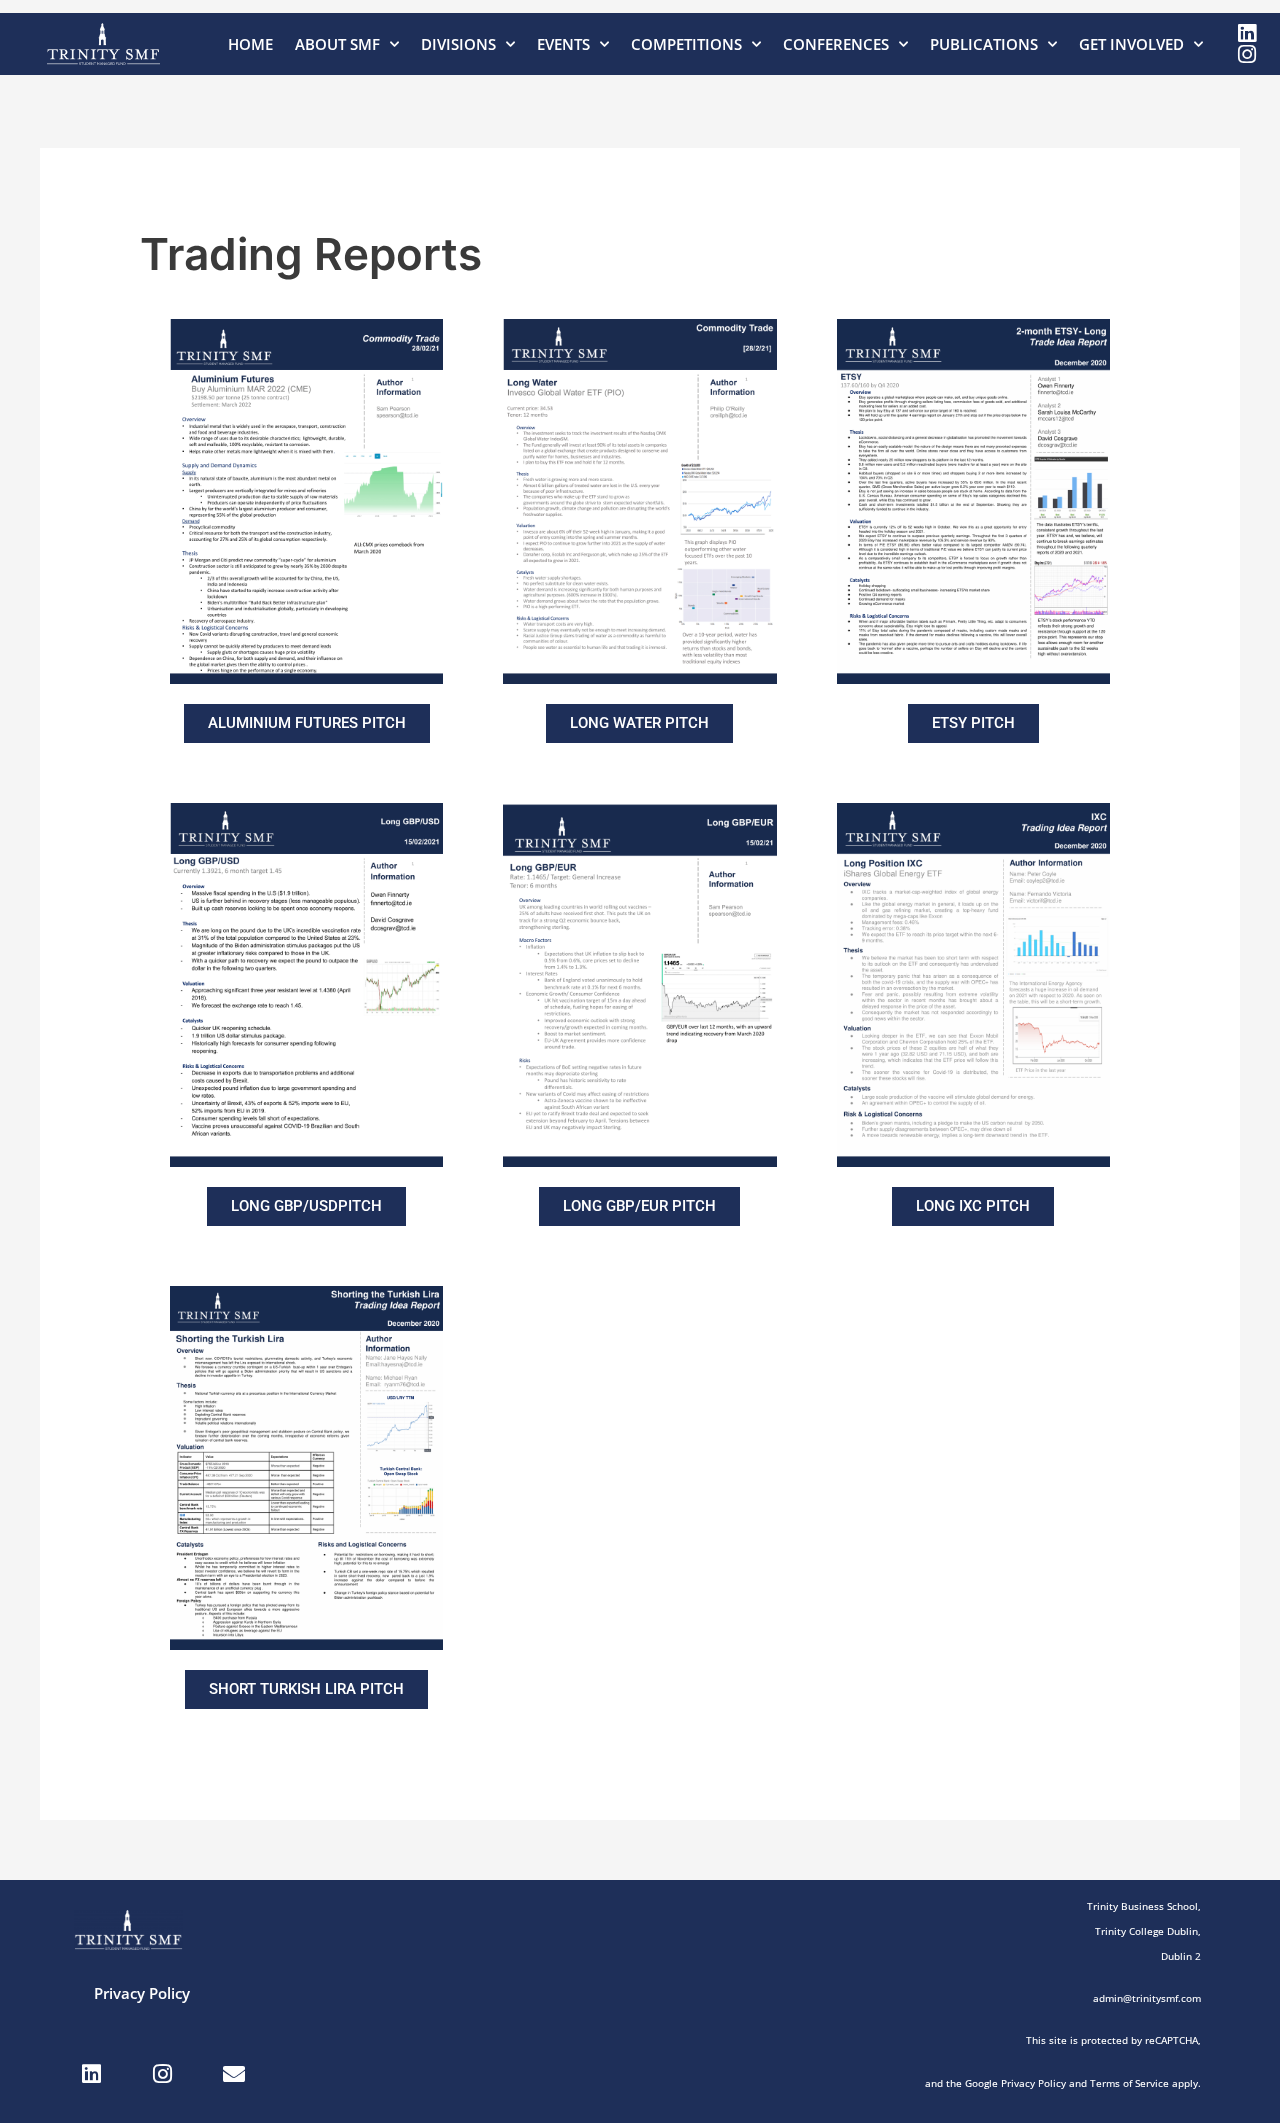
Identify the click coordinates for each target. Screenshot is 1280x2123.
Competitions (686, 44)
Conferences (836, 44)
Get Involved (1131, 44)
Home (250, 44)
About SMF (337, 44)
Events (563, 44)
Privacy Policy (142, 1993)
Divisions (458, 44)
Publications (984, 44)
